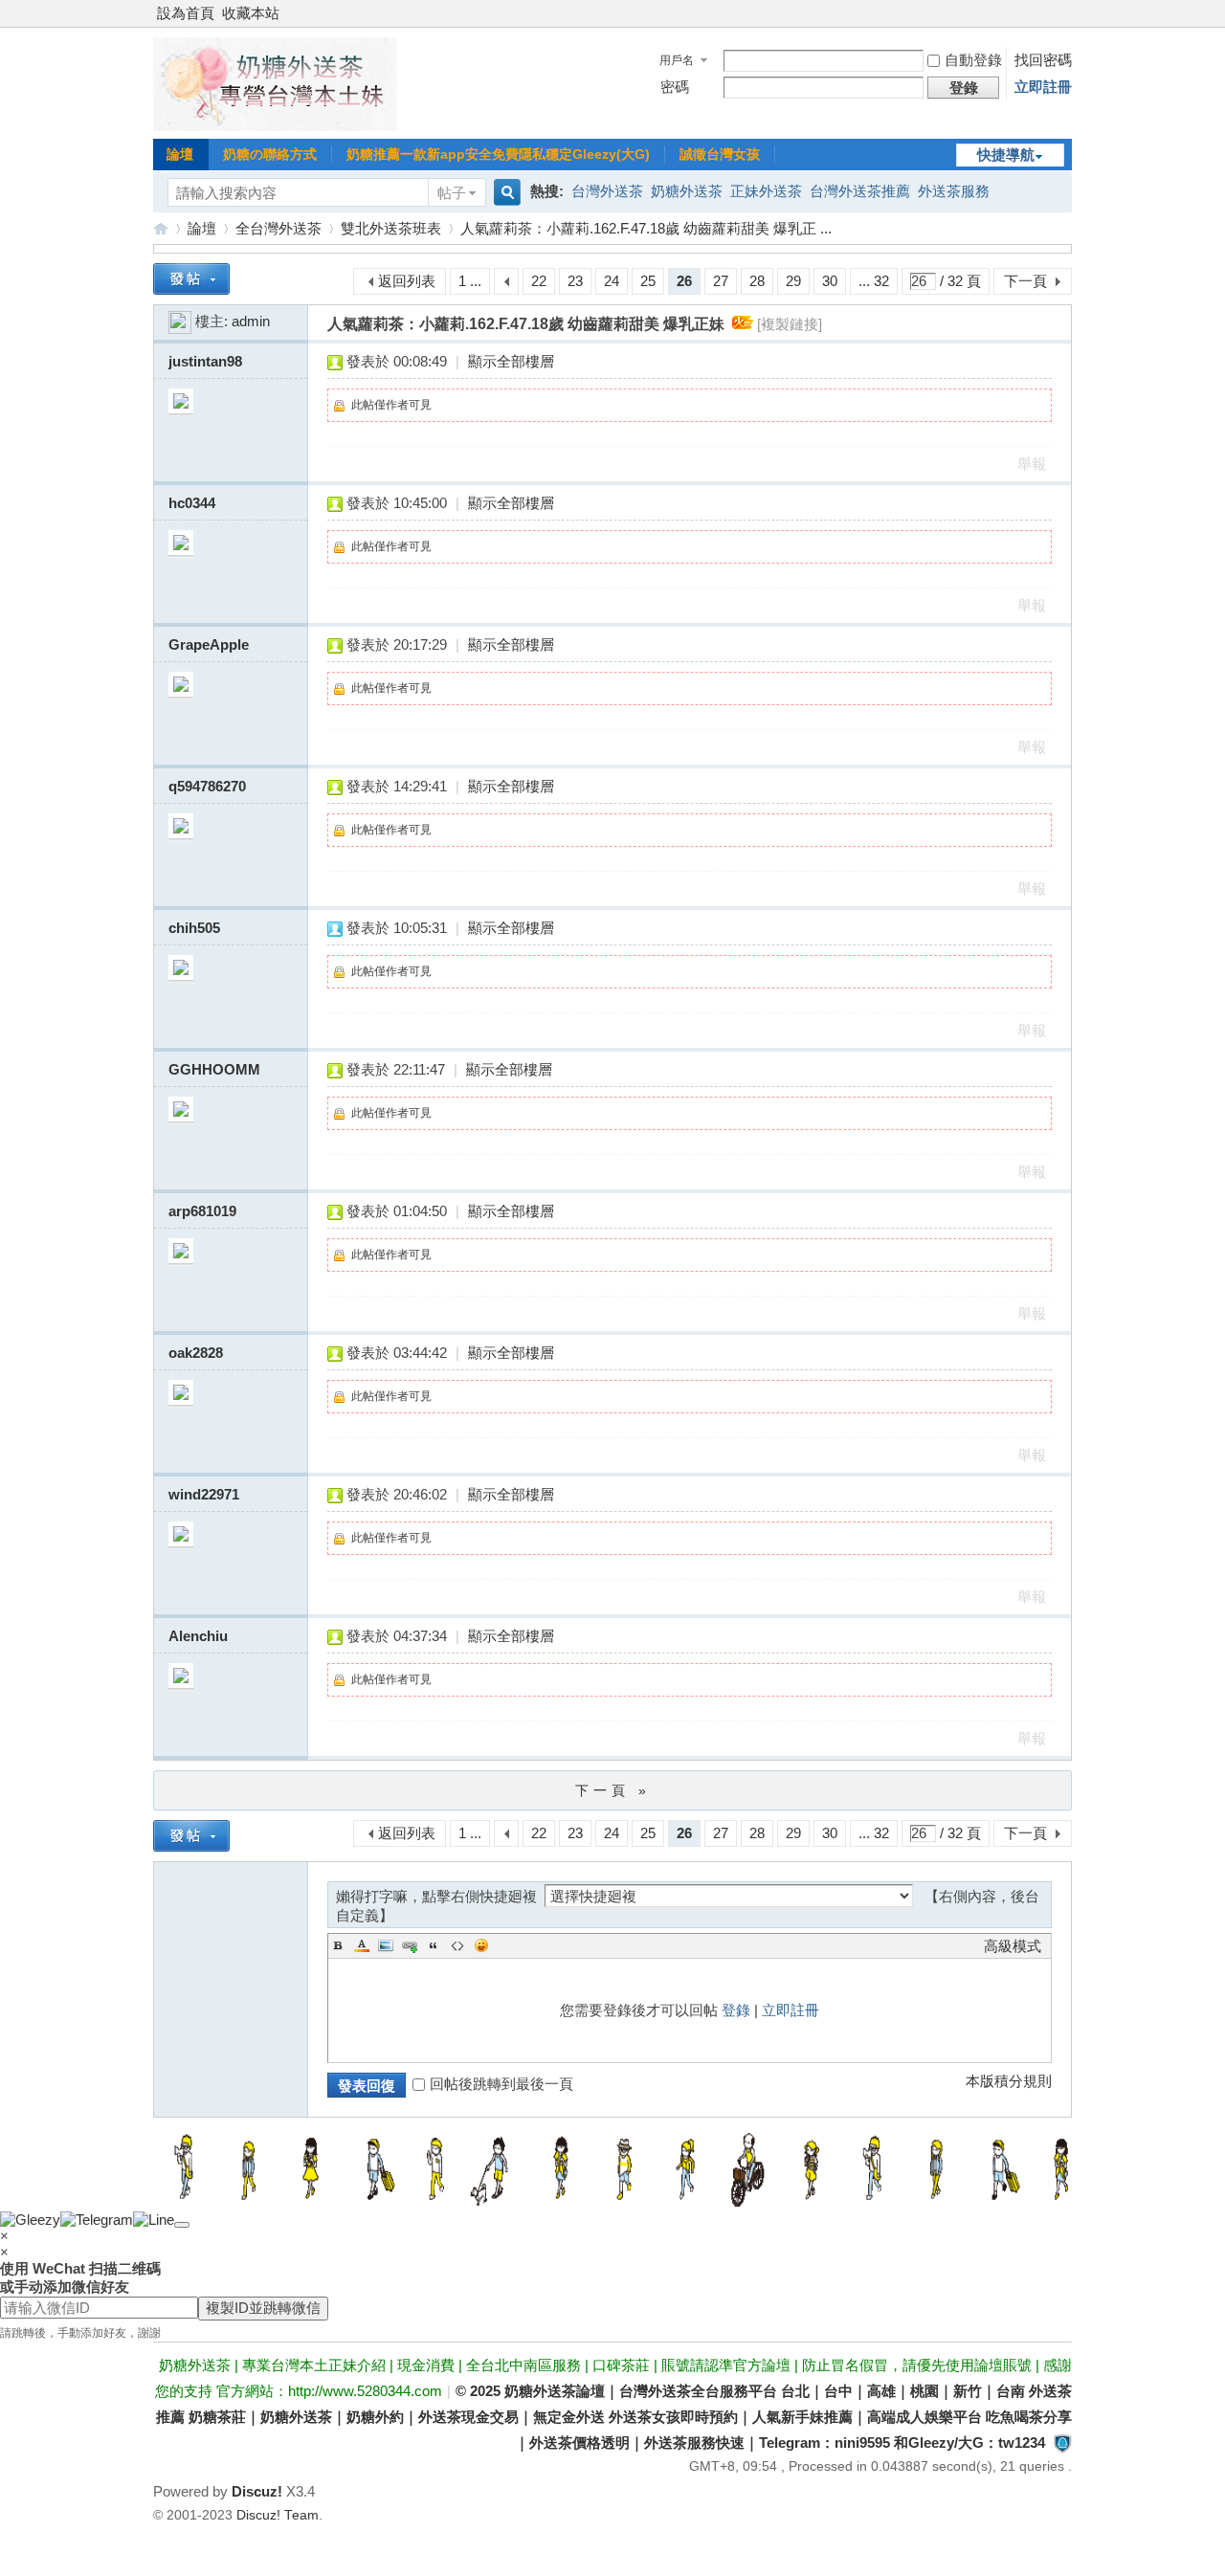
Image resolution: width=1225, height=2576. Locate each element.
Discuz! (257, 2491)
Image (386, 1945)
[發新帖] (191, 279)
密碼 (675, 87)
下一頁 (1025, 281)
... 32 (874, 281)
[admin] (180, 321)
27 (721, 281)
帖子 (452, 193)
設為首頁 (186, 13)
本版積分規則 (1009, 2081)
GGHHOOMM (214, 1069)
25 (648, 281)
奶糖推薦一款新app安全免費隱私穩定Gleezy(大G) (498, 154)
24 (612, 281)
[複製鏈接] (790, 324)
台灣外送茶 (607, 191)
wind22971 (204, 1494)
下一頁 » (613, 1790)
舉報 (1032, 464)
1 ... (470, 281)
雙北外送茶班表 (391, 228)
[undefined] (182, 2225)
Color (362, 1945)
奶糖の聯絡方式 (270, 154)
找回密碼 (1043, 60)
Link (410, 1945)
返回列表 (407, 281)
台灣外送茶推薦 (860, 191)
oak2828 (196, 1353)
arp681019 (202, 1211)
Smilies (481, 1945)
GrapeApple (209, 644)
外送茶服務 (954, 191)
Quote (434, 1945)
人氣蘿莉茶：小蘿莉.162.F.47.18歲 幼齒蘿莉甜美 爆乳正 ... (646, 228)
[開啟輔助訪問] (1067, 13)
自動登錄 (973, 60)
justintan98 (205, 361)
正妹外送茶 (766, 191)
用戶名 (677, 60)
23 (575, 281)
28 (757, 281)
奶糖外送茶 (687, 191)
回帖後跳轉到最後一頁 (501, 2084)
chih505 (194, 928)
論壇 (180, 154)
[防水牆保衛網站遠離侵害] (1062, 2443)
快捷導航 (1006, 155)
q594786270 (207, 786)
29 (793, 281)
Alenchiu (198, 1636)
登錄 (736, 2010)
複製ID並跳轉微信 (263, 2308)
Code (457, 1945)
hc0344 (192, 503)
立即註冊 (1043, 87)
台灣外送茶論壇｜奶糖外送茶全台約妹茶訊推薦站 (161, 228)
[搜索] (504, 193)
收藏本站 (251, 13)
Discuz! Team (278, 2515)
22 (539, 281)
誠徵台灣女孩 (720, 154)
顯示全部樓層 (511, 361)
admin (251, 321)
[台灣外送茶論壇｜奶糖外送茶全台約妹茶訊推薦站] (275, 126)
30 (830, 281)
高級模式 (1013, 1946)
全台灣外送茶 (278, 228)
